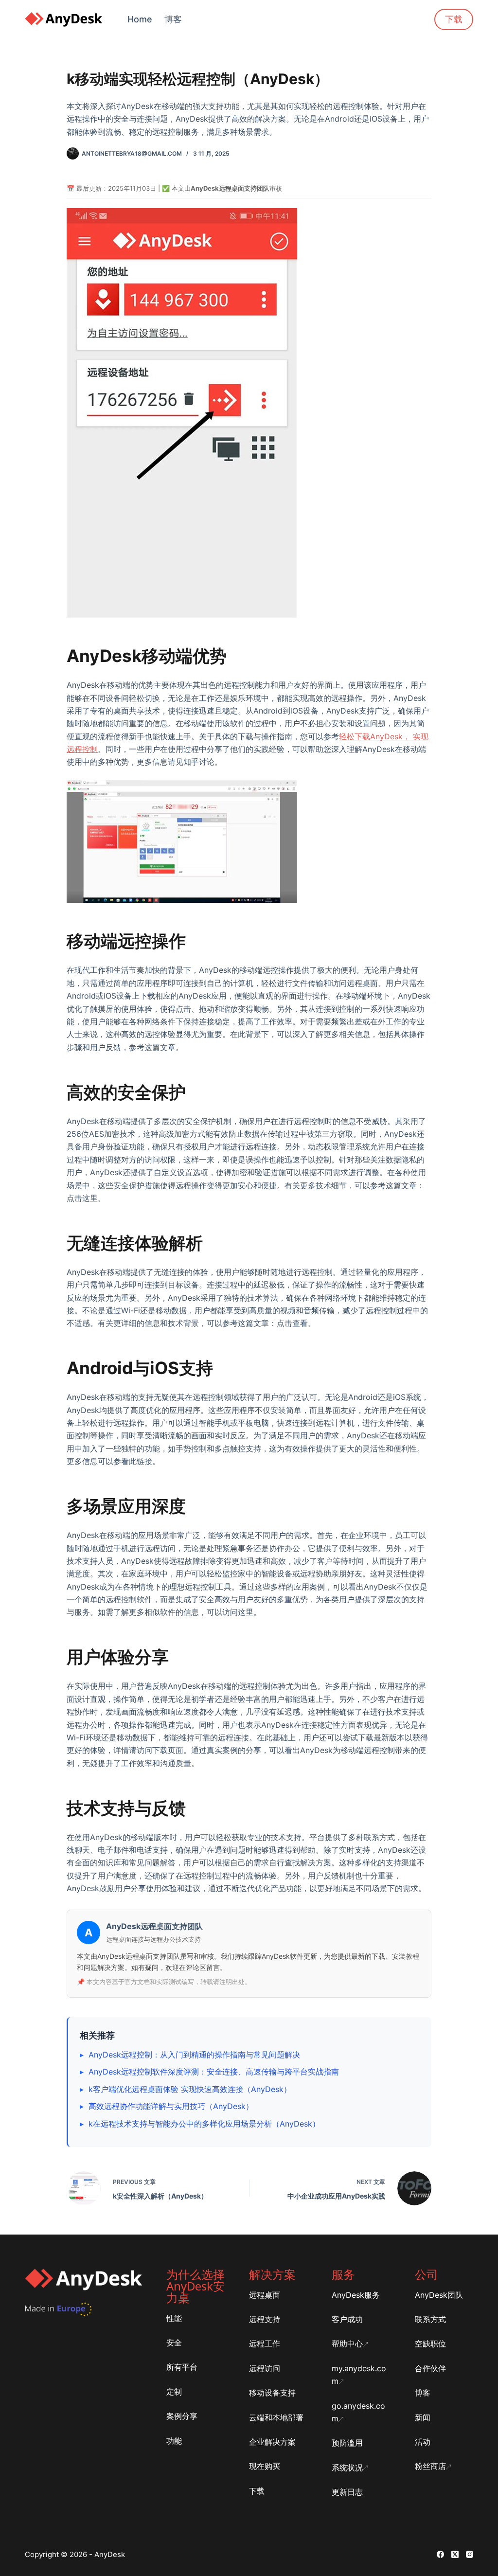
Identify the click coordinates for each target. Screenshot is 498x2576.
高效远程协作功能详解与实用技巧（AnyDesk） (171, 2106)
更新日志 (347, 2492)
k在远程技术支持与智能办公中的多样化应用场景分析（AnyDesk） (204, 2124)
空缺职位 (430, 2343)
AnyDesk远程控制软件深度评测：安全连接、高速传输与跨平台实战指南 (214, 2072)
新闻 (423, 2417)
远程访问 (265, 2368)
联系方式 (430, 2319)
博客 (173, 19)
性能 (174, 2318)
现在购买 (265, 2466)
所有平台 (182, 2367)
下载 (454, 19)
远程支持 (265, 2319)
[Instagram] (470, 2554)
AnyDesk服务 (356, 2295)
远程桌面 (265, 2295)
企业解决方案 (272, 2442)
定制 (174, 2392)
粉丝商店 (430, 2466)
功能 (174, 2441)
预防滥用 (347, 2443)
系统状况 (347, 2468)
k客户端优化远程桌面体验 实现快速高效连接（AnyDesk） (190, 2089)
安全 (174, 2343)
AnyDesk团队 (439, 2295)
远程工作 (265, 2343)
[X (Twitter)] (455, 2554)
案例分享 (182, 2416)
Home (140, 19)
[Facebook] (440, 2554)
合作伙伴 (430, 2368)
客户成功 (347, 2319)
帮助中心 (347, 2343)
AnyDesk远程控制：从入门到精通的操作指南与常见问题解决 (194, 2055)
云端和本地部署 (276, 2417)
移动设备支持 (272, 2393)
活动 (423, 2442)
